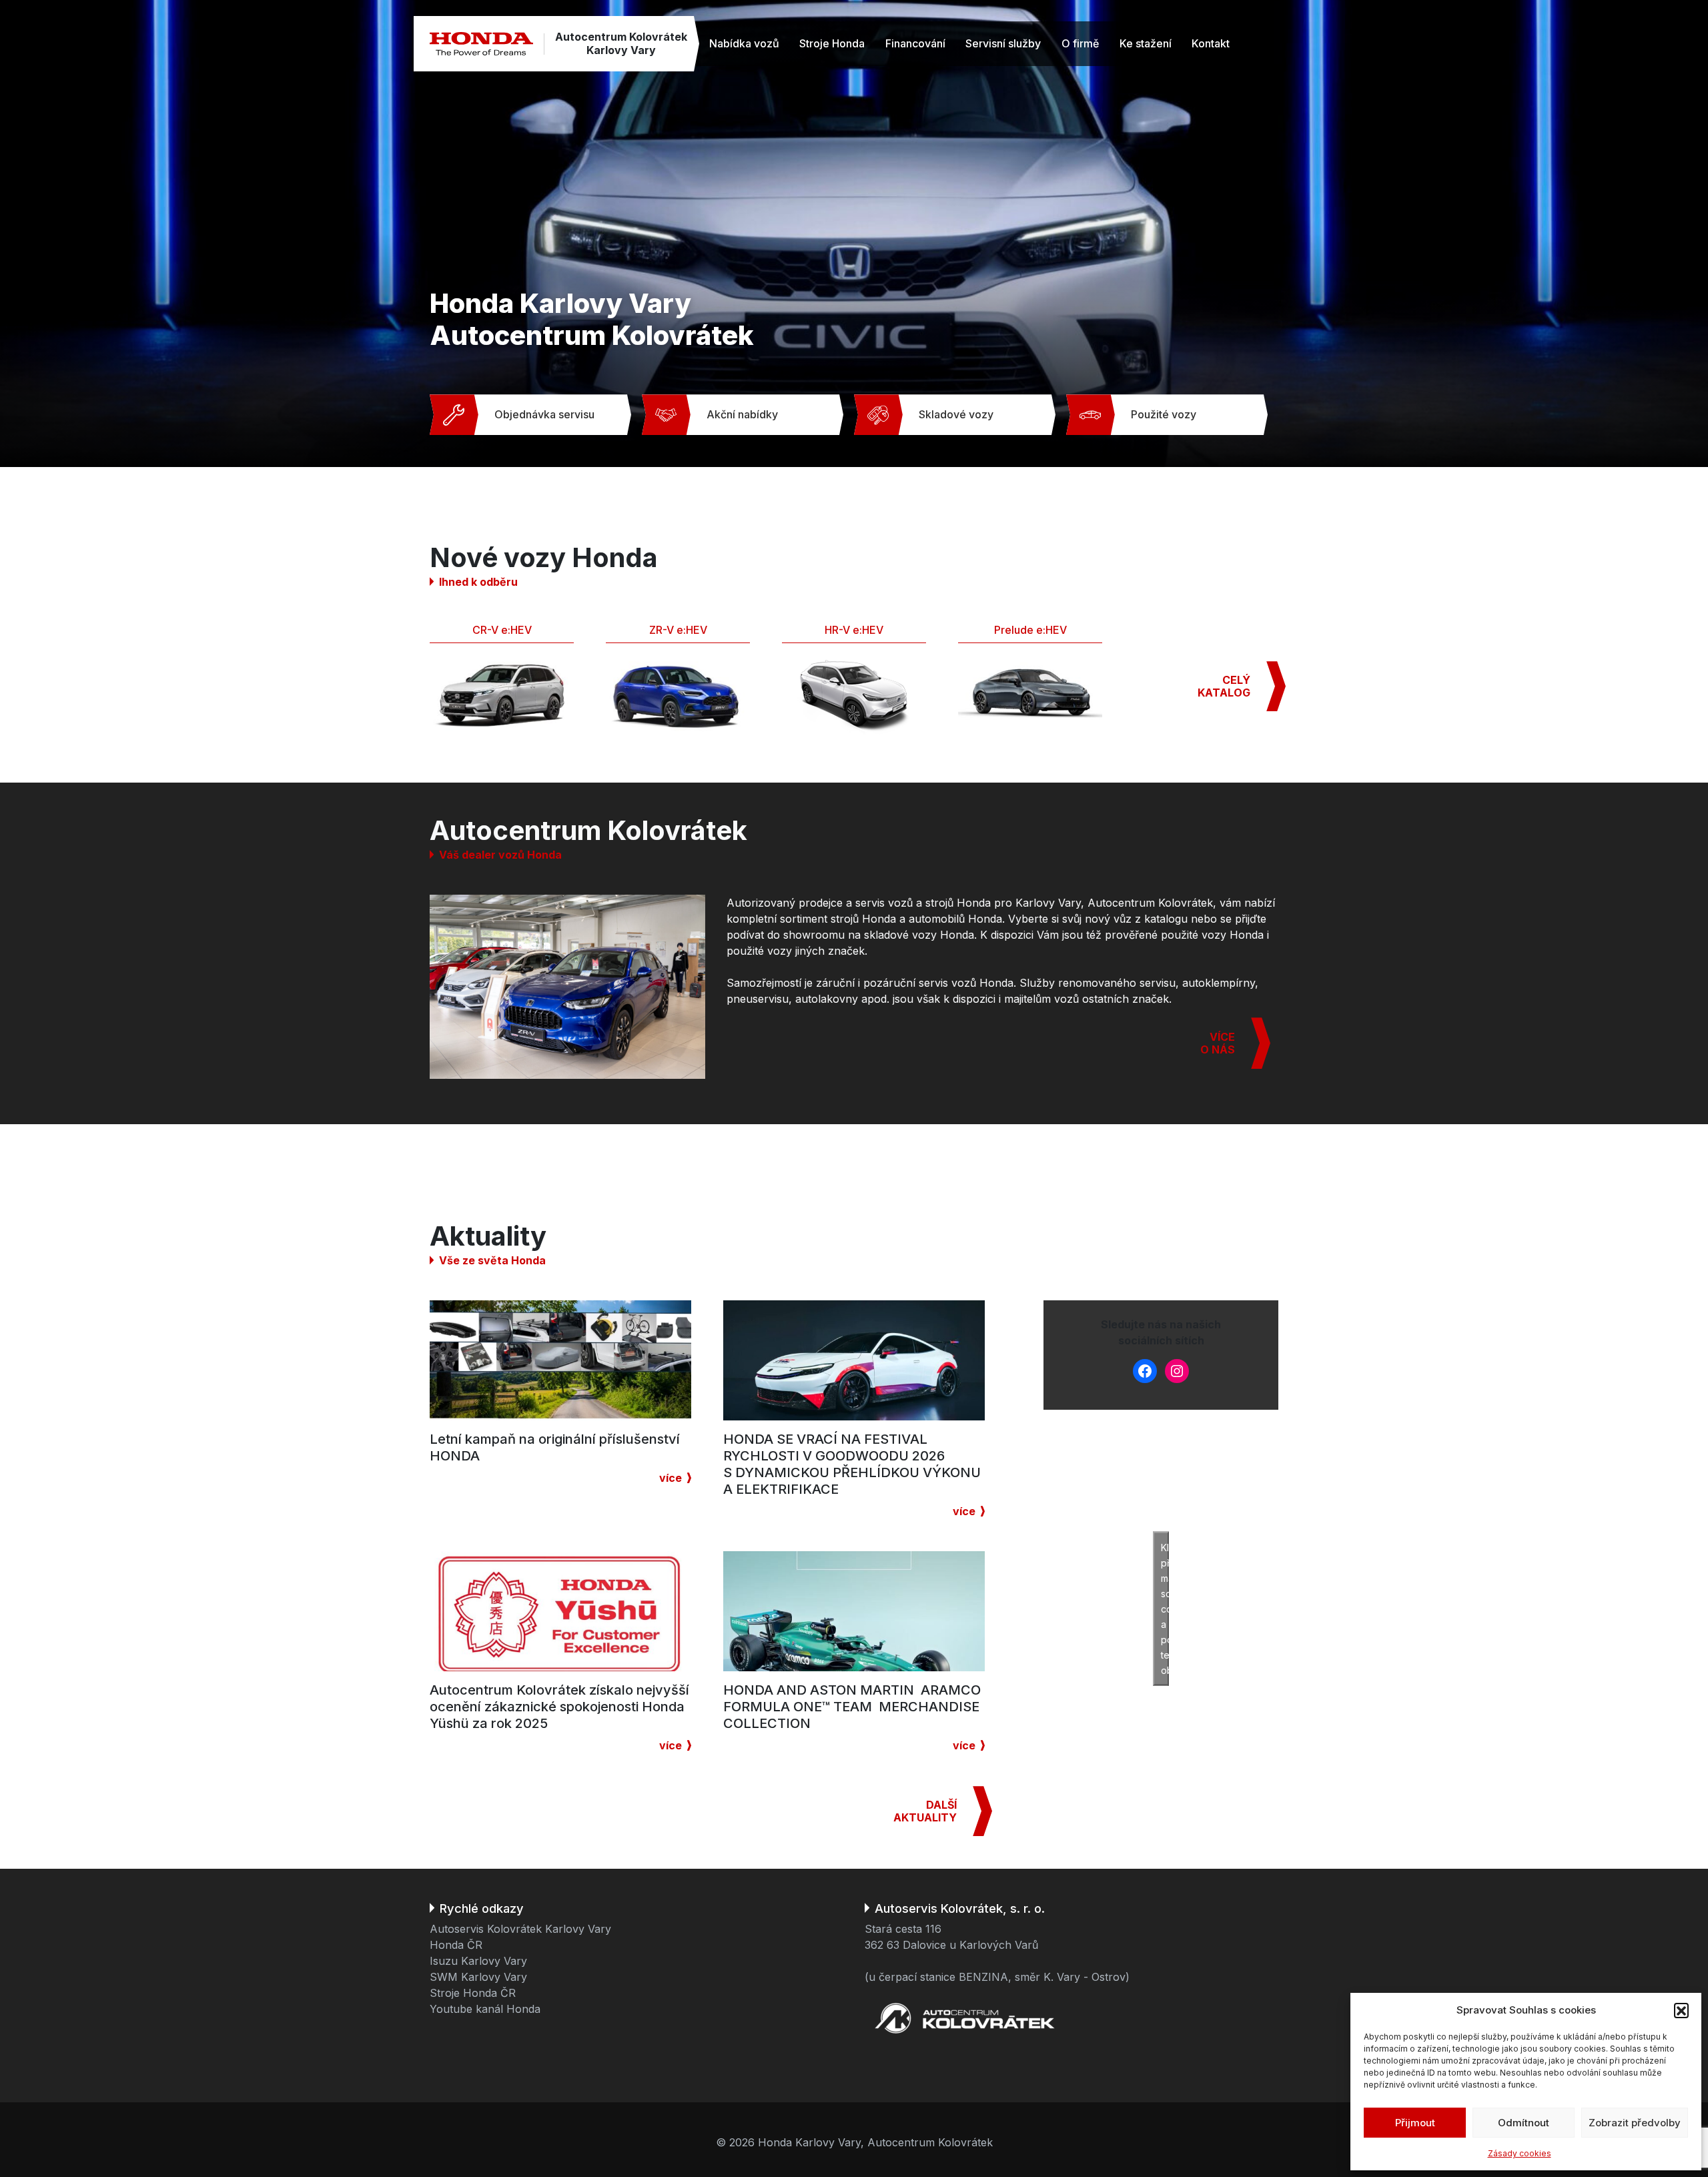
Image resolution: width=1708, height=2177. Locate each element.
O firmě (1080, 43)
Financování (915, 43)
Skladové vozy (956, 414)
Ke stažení (1146, 43)
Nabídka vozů (744, 43)
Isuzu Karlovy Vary (478, 1961)
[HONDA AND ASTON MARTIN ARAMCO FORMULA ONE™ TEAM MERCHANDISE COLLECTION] (854, 1611)
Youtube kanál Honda (485, 2009)
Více (671, 1478)
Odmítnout (1524, 2123)
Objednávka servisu (544, 414)
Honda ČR (456, 1945)
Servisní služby (1003, 43)
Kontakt (1211, 43)
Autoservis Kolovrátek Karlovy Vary (520, 1929)
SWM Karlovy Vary (478, 1977)
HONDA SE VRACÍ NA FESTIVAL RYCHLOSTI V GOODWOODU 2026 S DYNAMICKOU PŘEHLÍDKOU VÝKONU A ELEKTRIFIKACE (852, 1464)
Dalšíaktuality (925, 1811)
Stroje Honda (832, 43)
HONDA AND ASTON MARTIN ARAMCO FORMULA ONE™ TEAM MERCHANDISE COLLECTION (852, 1707)
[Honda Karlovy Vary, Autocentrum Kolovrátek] (481, 44)
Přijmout (1415, 2123)
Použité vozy (1164, 414)
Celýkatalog (1224, 686)
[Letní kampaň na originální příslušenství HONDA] (560, 1360)
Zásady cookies (1520, 2153)
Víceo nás (1218, 1043)
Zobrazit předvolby (1635, 2123)
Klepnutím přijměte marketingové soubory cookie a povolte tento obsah (1165, 1609)
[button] (1681, 2010)
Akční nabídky (742, 414)
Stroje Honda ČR (473, 1993)
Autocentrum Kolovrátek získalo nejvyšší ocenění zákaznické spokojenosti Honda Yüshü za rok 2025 (559, 1707)
